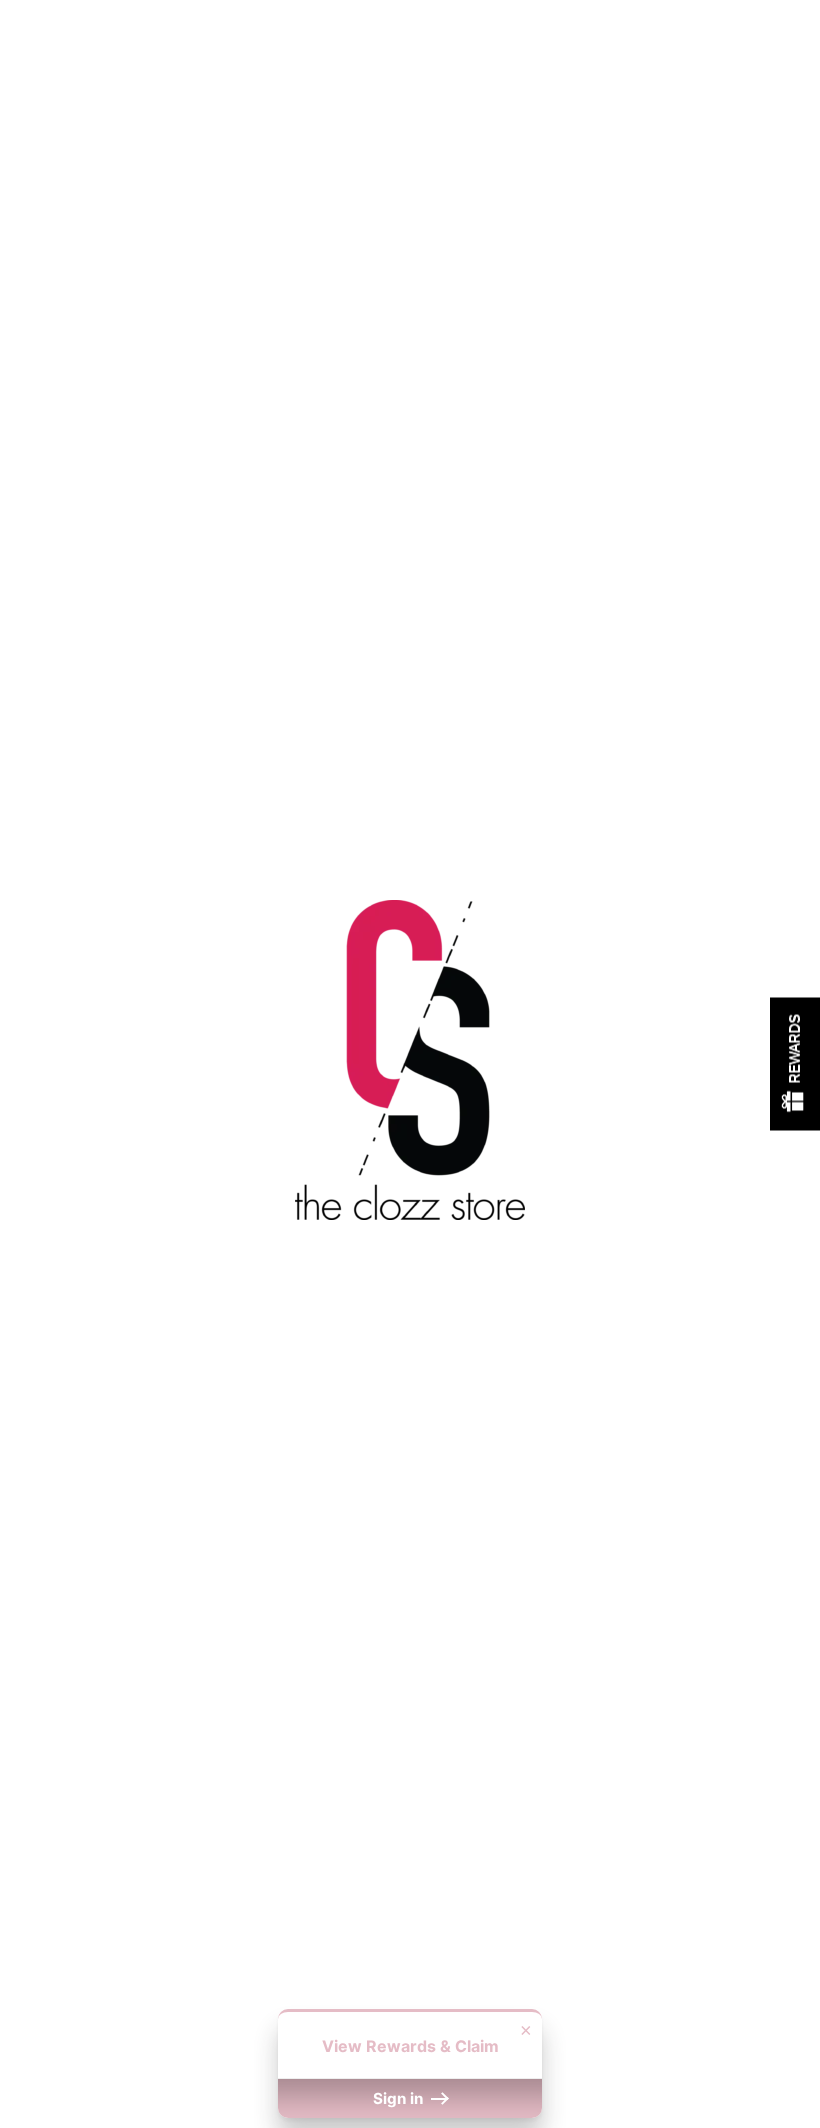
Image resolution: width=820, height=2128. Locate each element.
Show (795, 1064)
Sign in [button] (400, 2098)
